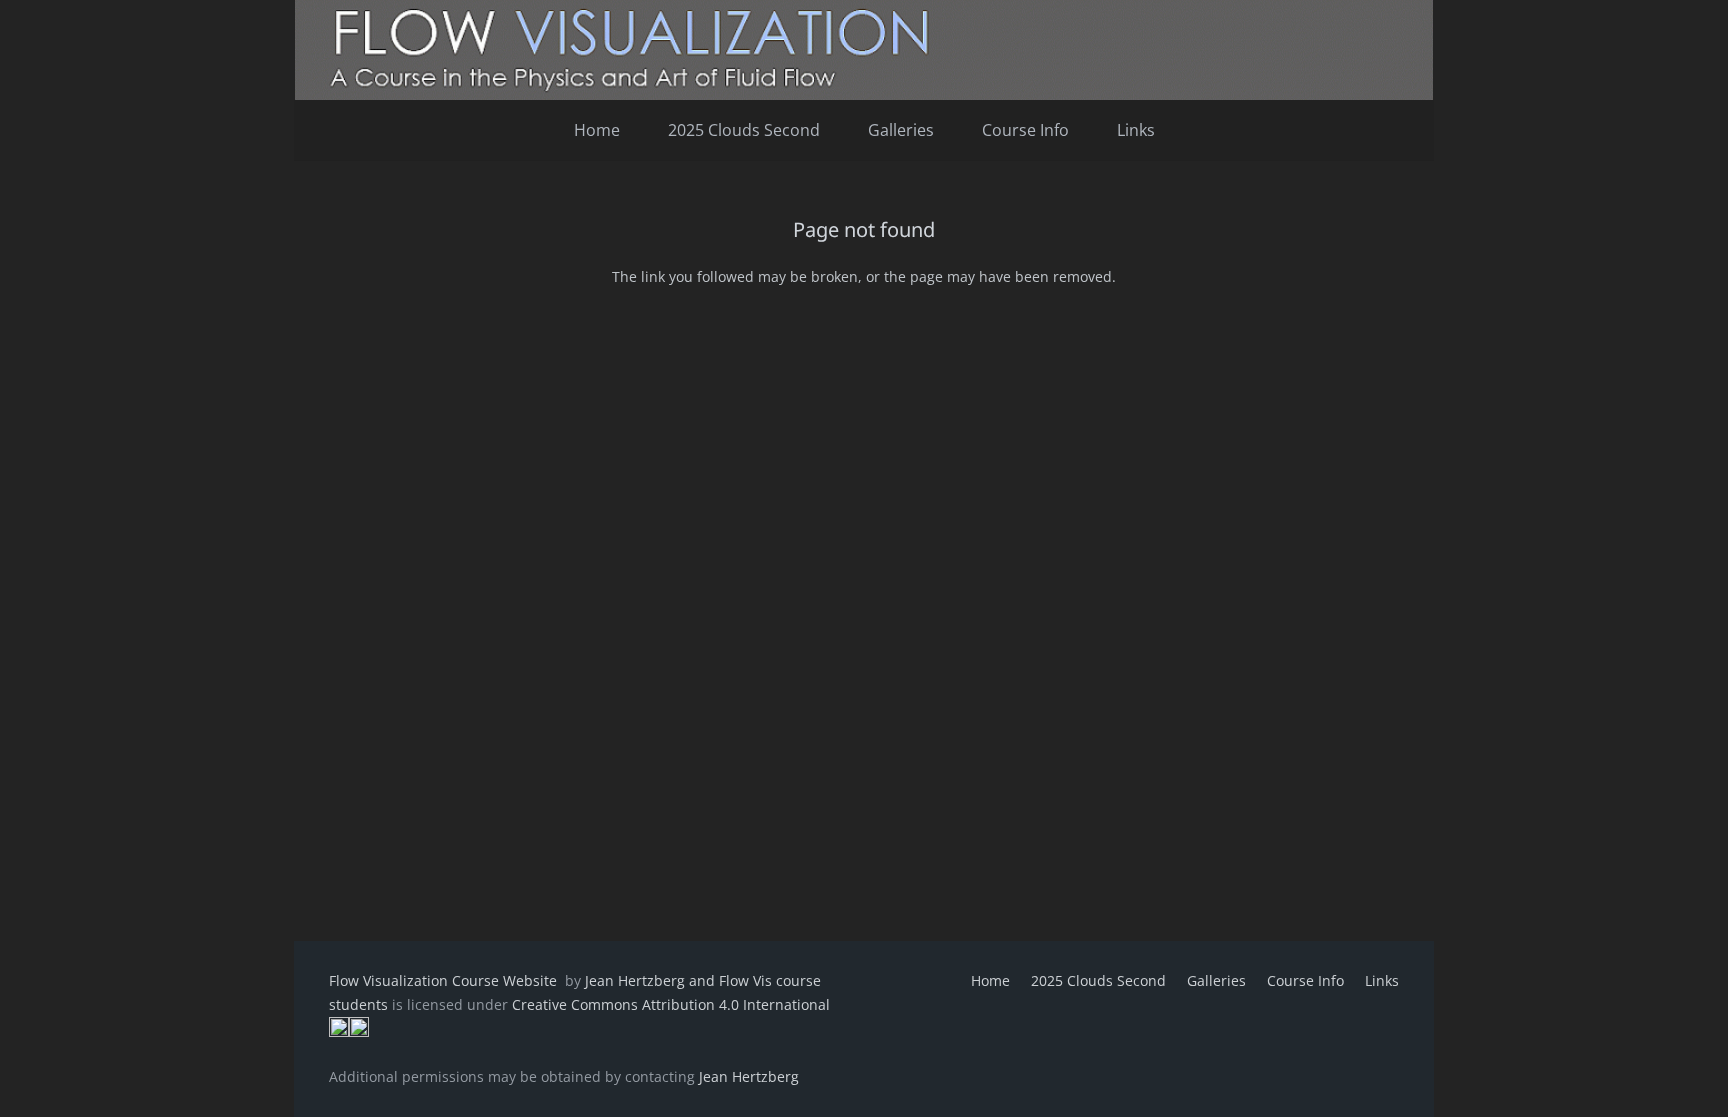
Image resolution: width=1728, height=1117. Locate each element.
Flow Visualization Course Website (445, 980)
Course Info (1305, 980)
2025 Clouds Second (1098, 980)
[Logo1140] (864, 50)
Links (1382, 980)
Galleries (1216, 980)
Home (990, 980)
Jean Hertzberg (749, 1076)
